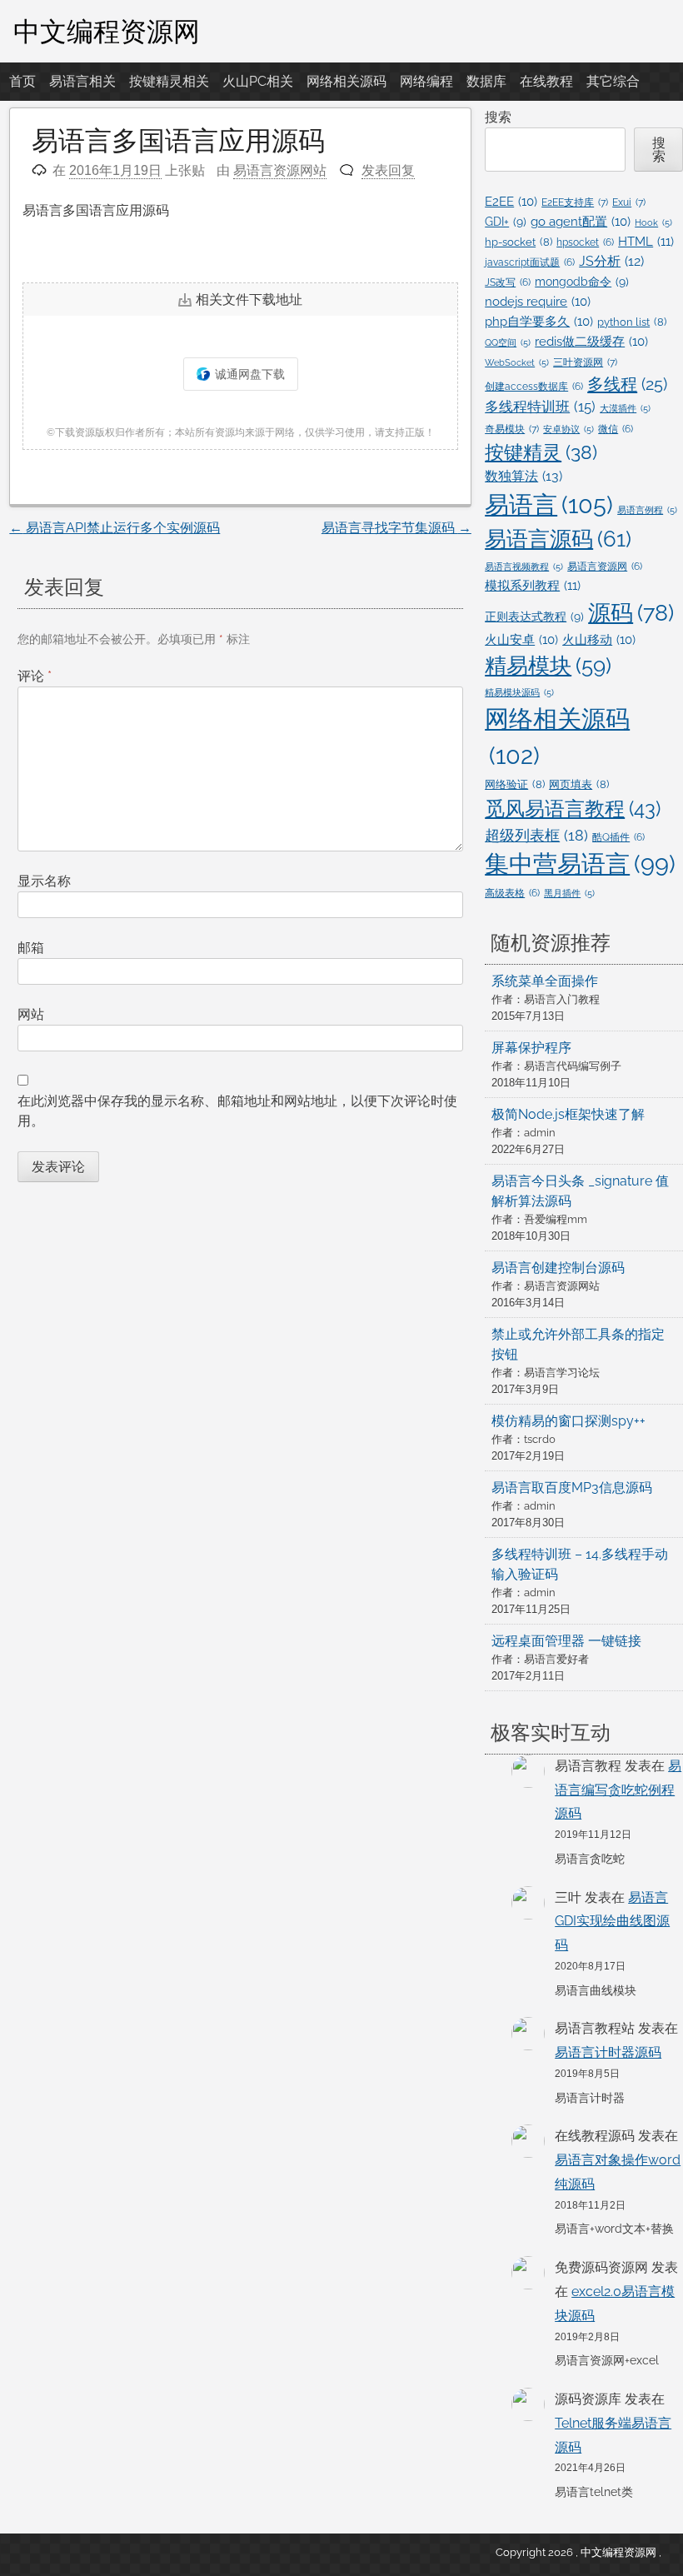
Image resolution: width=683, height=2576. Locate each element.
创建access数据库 (534, 387)
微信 (616, 429)
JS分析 (611, 261)
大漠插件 (625, 408)
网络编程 (426, 81)
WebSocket (517, 362)
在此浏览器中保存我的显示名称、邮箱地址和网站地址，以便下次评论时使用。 (237, 1111)
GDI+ (506, 222)
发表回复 (388, 170)
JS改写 (508, 282)
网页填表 (579, 784)
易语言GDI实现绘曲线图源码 (612, 1922)
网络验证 (515, 784)
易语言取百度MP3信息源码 (572, 1488)
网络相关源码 (346, 81)
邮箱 (31, 948)
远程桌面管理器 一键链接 (566, 1641)
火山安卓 (521, 639)
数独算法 (523, 476)
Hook (653, 222)
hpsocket (585, 242)
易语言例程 (647, 510)
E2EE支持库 (575, 202)
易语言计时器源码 (608, 2052)
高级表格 (512, 893)
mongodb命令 (582, 282)
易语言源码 (558, 539)
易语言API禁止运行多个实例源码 (115, 528)
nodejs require (538, 301)
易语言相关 (82, 81)
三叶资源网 (585, 362)
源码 (631, 612)
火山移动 (599, 639)
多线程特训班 (540, 407)
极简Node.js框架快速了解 (568, 1114)
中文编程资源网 (107, 31)
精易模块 (548, 666)
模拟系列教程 (533, 586)
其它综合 (613, 81)
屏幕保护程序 (531, 1048)
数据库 (486, 81)
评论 (35, 676)
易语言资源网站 (280, 170)
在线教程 (546, 81)
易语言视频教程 (524, 567)
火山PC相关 (258, 81)
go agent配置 (581, 221)
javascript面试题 (530, 262)
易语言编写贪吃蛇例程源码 (618, 1790)
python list (632, 322)
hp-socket (518, 242)
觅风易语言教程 (573, 809)
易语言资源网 (605, 567)
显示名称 (44, 881)
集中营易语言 (580, 864)
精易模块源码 (519, 692)
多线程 (627, 384)
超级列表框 (536, 835)
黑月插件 (569, 893)
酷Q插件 (618, 837)
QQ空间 (508, 342)
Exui (629, 202)
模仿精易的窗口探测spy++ (568, 1421)
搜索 (498, 117)
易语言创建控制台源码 (558, 1268)
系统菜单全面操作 (545, 981)
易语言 (549, 504)
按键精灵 (541, 452)
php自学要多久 (539, 321)
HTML (646, 242)
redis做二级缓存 (591, 341)
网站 (31, 1014)
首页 (22, 81)
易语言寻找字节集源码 (396, 528)
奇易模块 (512, 429)
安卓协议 (568, 429)
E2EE (511, 201)
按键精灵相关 (169, 81)
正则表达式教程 (534, 617)
